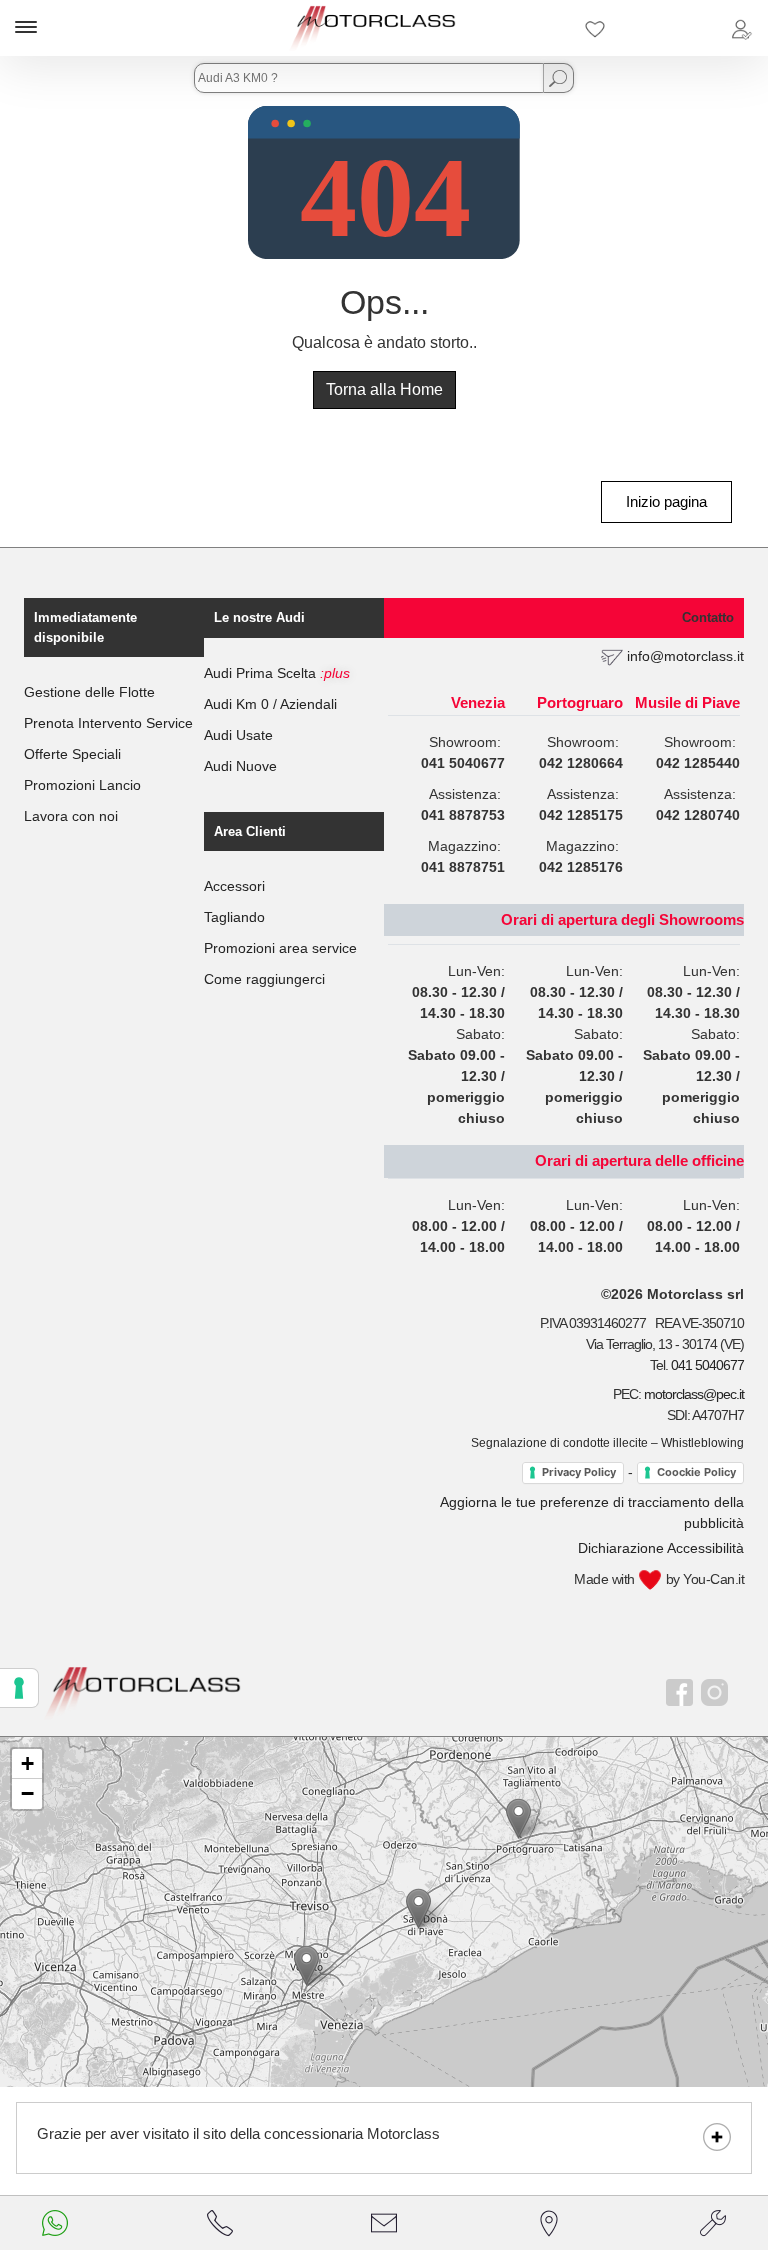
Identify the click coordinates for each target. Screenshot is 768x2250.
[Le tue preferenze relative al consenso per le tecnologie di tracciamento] (19, 1688)
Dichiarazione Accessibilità (661, 1548)
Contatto (708, 617)
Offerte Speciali (72, 754)
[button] (306, 1965)
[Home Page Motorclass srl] (373, 28)
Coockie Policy (696, 1472)
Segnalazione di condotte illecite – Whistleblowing (607, 1443)
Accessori (234, 886)
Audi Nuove (240, 766)
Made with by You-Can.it (659, 1579)
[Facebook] (679, 1692)
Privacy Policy (579, 1472)
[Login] (741, 28)
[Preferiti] (595, 28)
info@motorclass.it (685, 656)
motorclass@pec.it (694, 1394)
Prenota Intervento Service (108, 723)
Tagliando (234, 917)
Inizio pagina (666, 501)
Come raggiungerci (264, 979)
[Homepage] (143, 1691)
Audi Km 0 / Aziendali (270, 704)
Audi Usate (238, 735)
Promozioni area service (280, 948)
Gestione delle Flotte (89, 692)
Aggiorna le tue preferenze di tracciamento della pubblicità (592, 1512)
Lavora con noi (71, 816)
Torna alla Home (384, 389)
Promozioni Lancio (82, 785)
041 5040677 (707, 1365)
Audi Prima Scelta (277, 673)
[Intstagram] (714, 1692)
